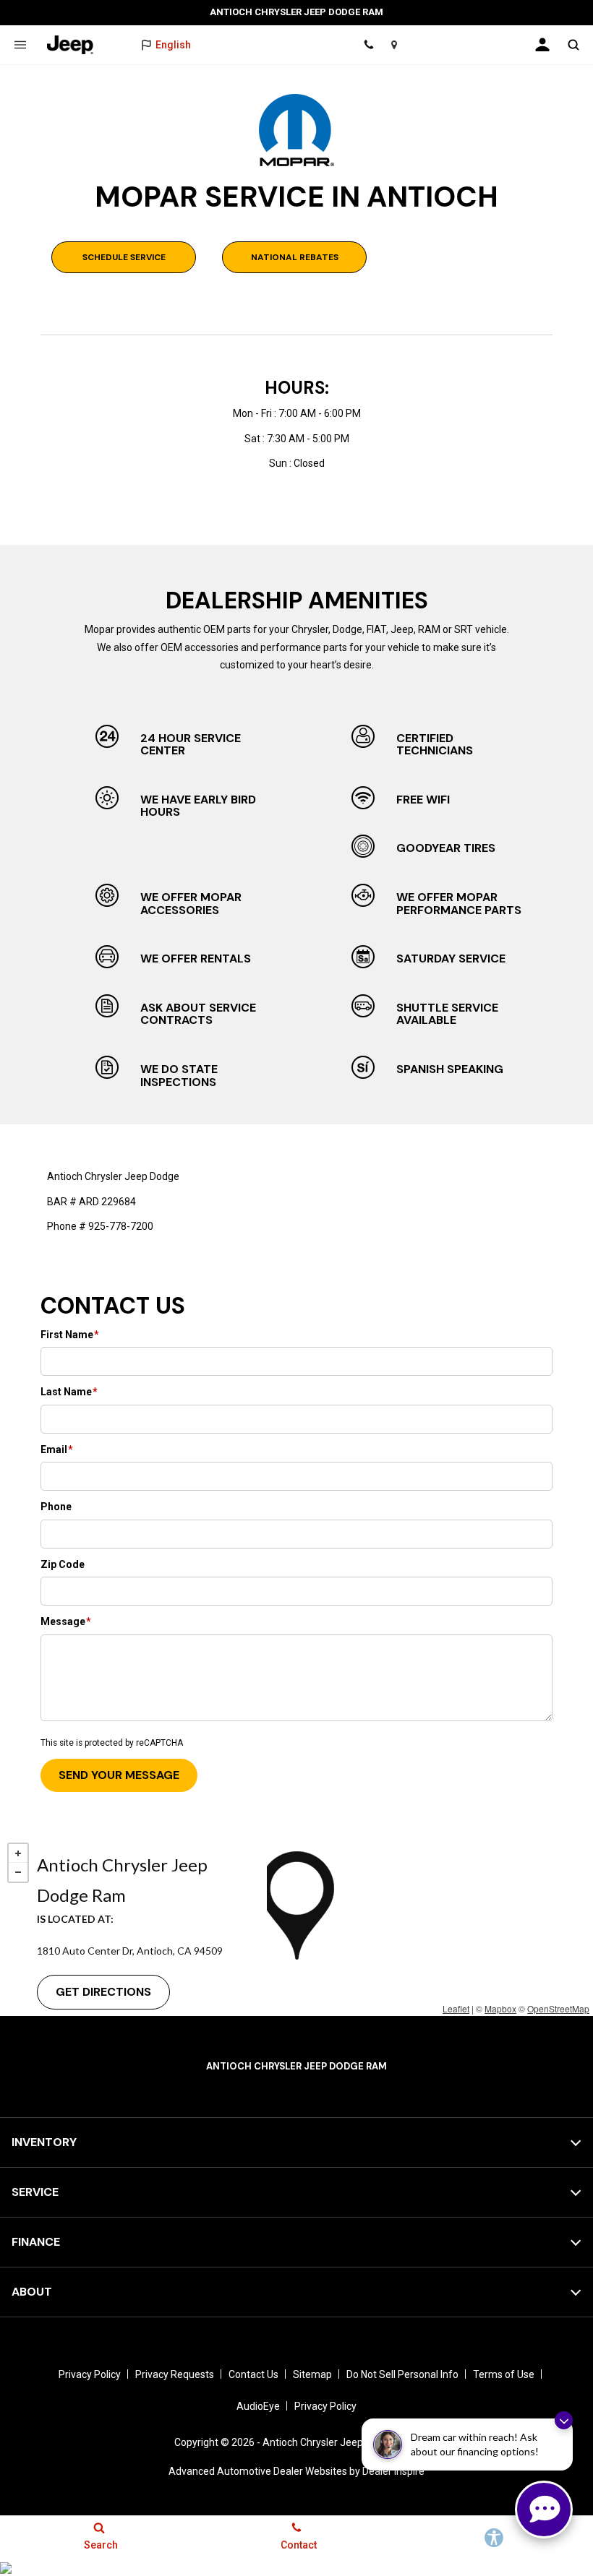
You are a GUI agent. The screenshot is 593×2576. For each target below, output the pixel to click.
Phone (56, 1507)
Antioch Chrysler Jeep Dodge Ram (341, 2442)
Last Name (69, 1392)
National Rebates (295, 257)
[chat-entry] (544, 2510)
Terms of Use (504, 2374)
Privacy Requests (175, 2374)
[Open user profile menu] (542, 45)
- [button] (18, 1872)
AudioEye (258, 2406)
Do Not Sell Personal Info (402, 2374)
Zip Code (63, 1564)
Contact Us (253, 2374)
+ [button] (18, 1853)
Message (66, 1621)
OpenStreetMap (558, 2008)
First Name (70, 1335)
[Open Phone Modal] (368, 45)
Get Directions (103, 1992)
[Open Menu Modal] (20, 45)
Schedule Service (124, 257)
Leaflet (456, 2008)
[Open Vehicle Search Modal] (573, 45)
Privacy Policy (90, 2374)
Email (57, 1449)
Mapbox (500, 2008)
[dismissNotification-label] (564, 2420)
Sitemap (312, 2374)
